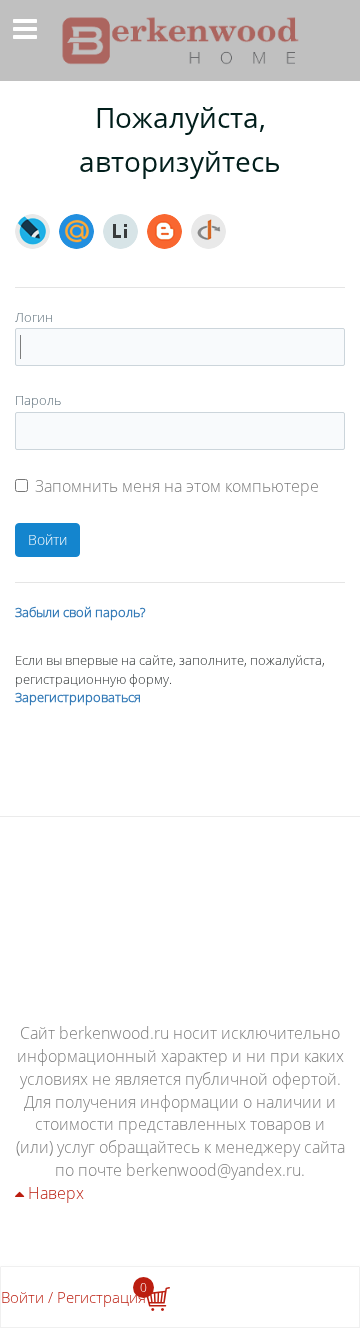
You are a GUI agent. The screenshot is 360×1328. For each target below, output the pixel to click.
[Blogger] (164, 231)
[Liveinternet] (120, 231)
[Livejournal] (32, 231)
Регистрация (101, 1297)
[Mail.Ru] (76, 231)
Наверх (54, 1193)
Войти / (27, 1297)
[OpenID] (208, 231)
